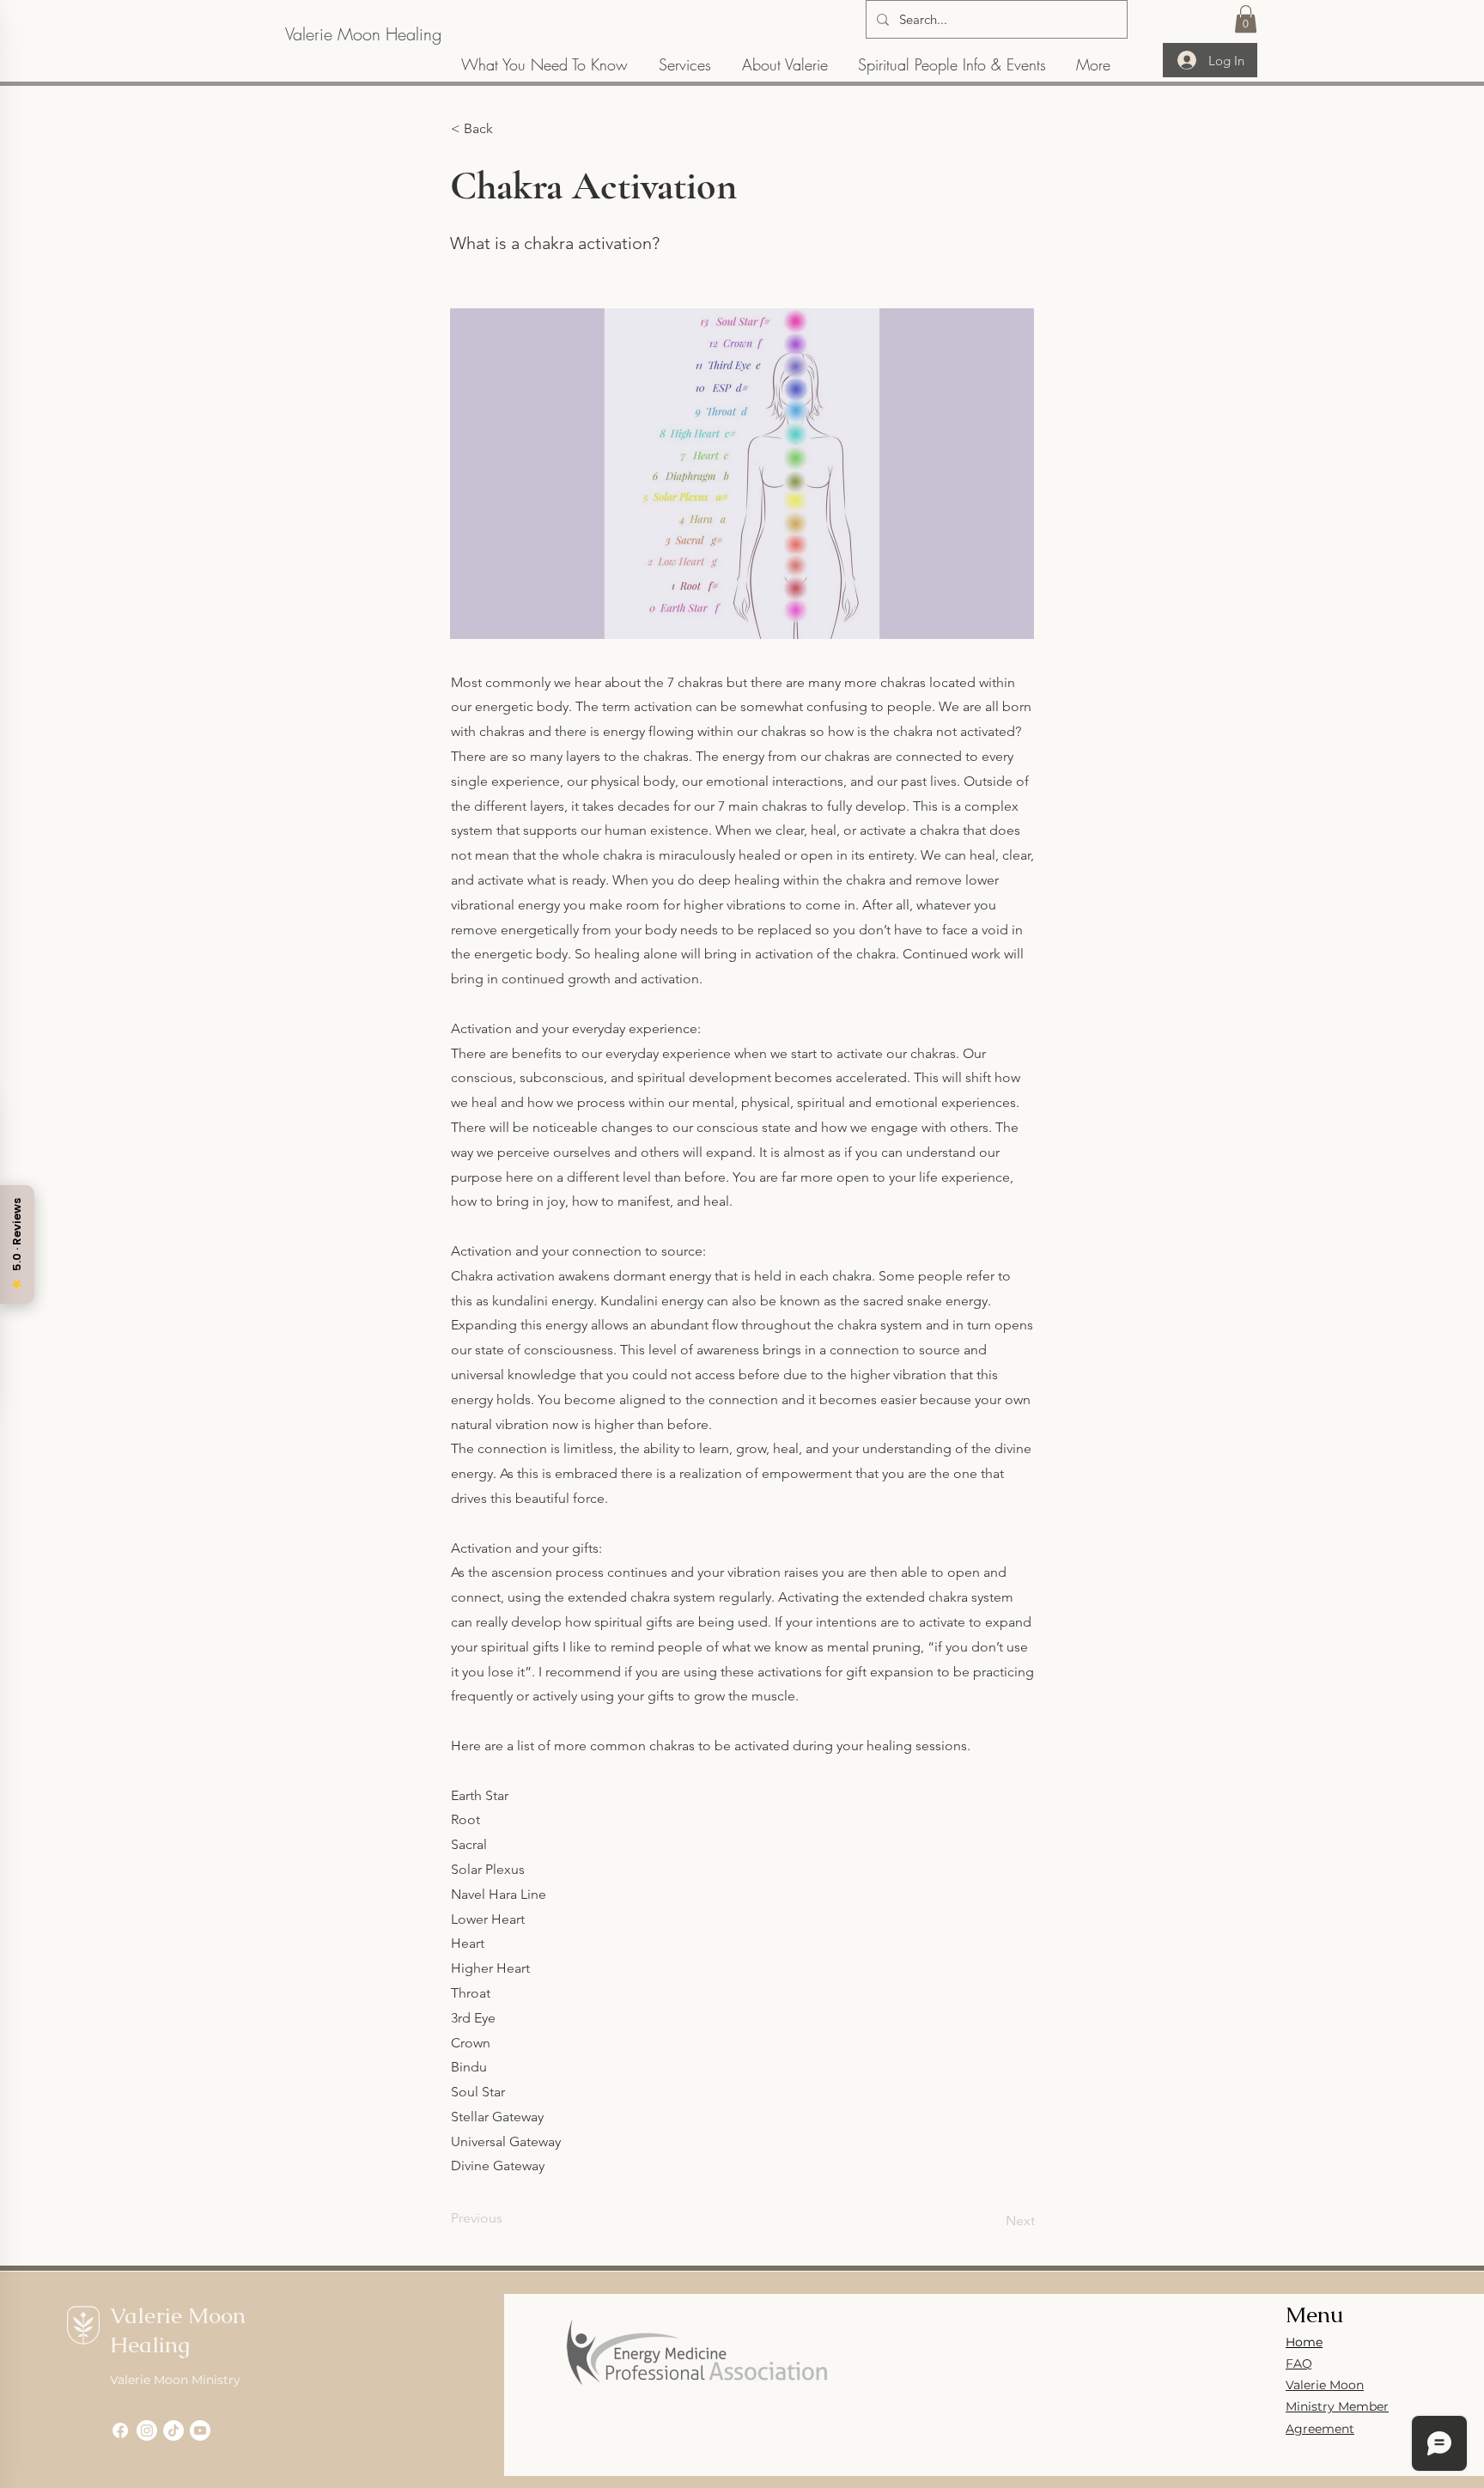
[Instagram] (147, 2430)
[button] (1246, 19)
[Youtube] (200, 2430)
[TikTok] (173, 2430)
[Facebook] (120, 2430)
